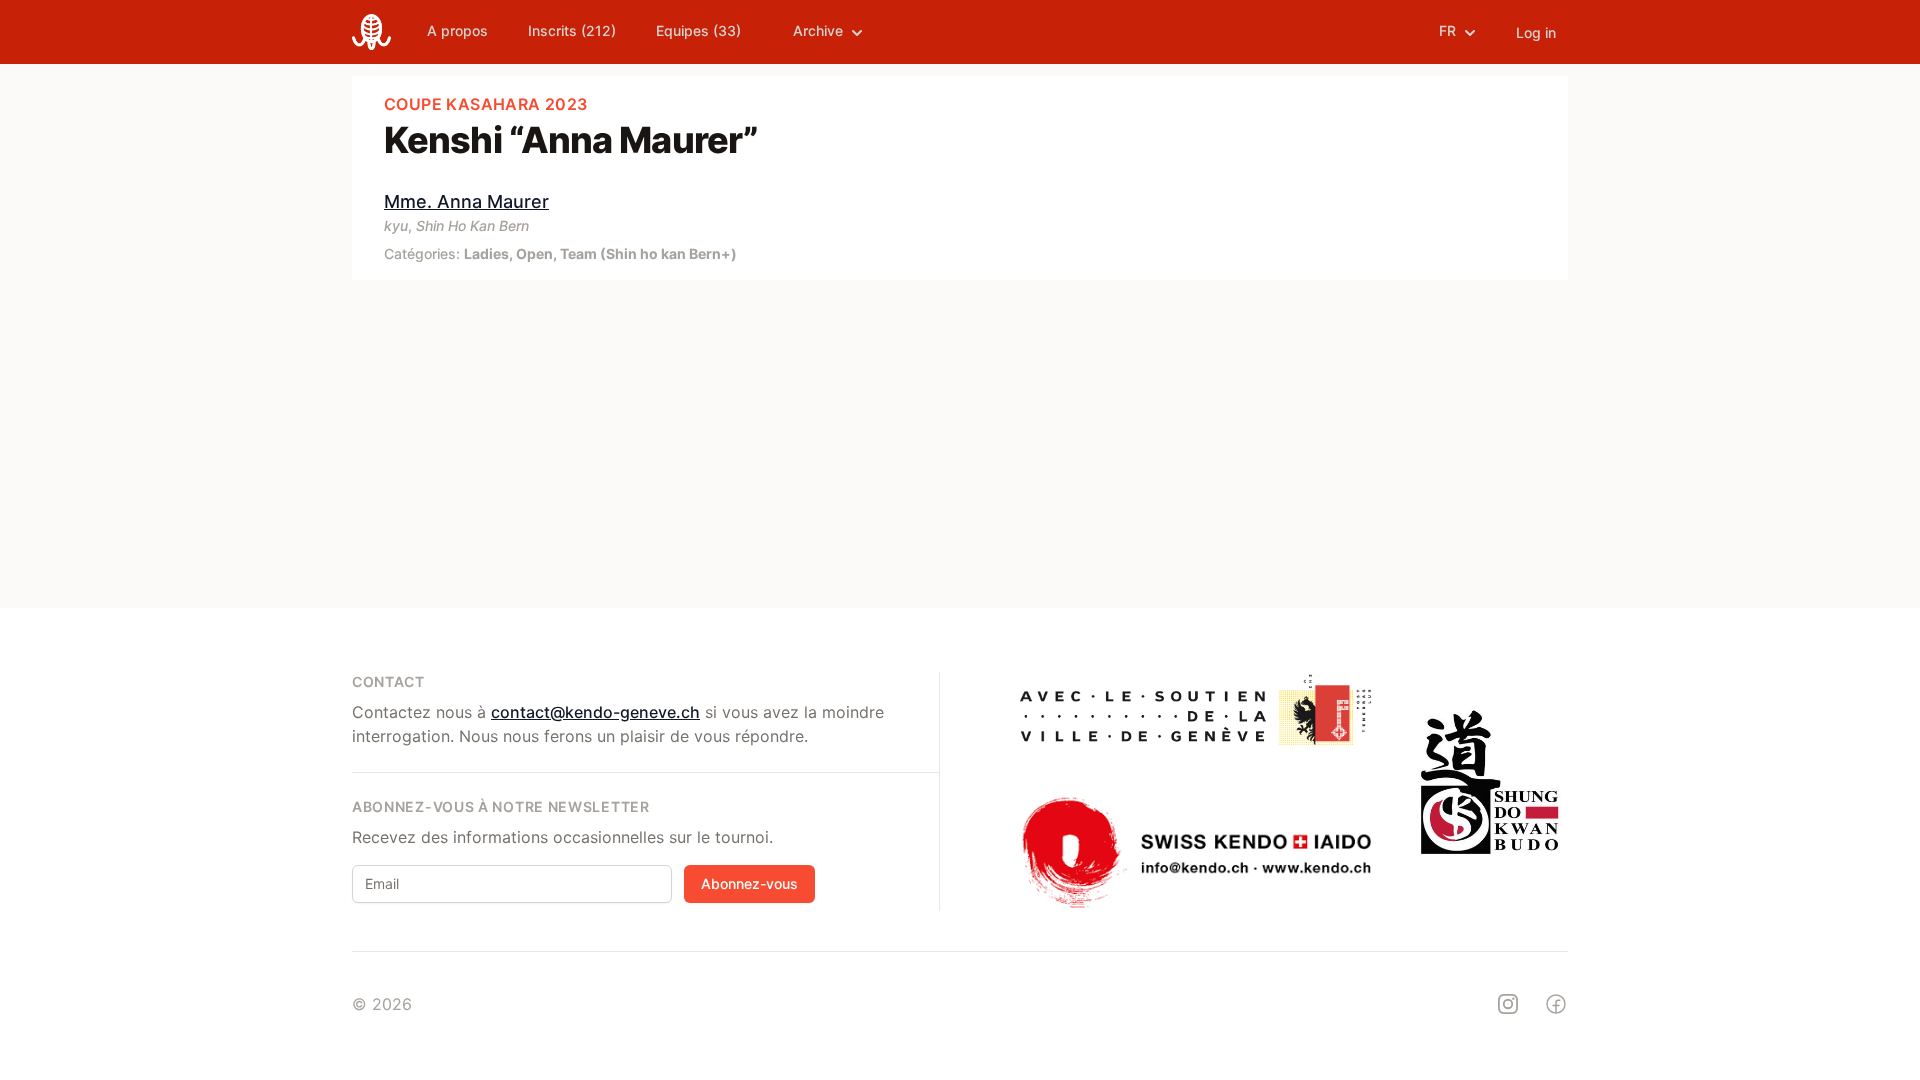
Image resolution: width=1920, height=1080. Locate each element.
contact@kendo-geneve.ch (595, 712)
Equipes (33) (698, 30)
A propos (457, 30)
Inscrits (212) (572, 30)
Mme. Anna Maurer (466, 201)
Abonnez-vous (749, 883)
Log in (1536, 32)
